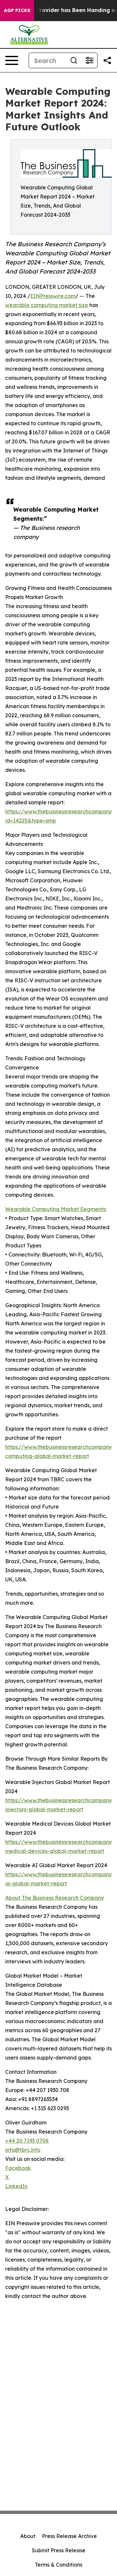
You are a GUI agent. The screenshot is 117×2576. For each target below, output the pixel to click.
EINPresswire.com (53, 296)
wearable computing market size (47, 305)
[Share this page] (107, 60)
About (28, 2536)
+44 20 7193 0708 (27, 2141)
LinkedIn (16, 2186)
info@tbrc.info (23, 2150)
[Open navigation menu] (12, 60)
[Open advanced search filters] (89, 60)
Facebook (18, 2168)
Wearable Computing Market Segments (55, 1209)
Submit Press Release (59, 2550)
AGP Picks (17, 10)
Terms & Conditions (58, 2565)
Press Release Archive (69, 2536)
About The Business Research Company (55, 1898)
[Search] (74, 60)
